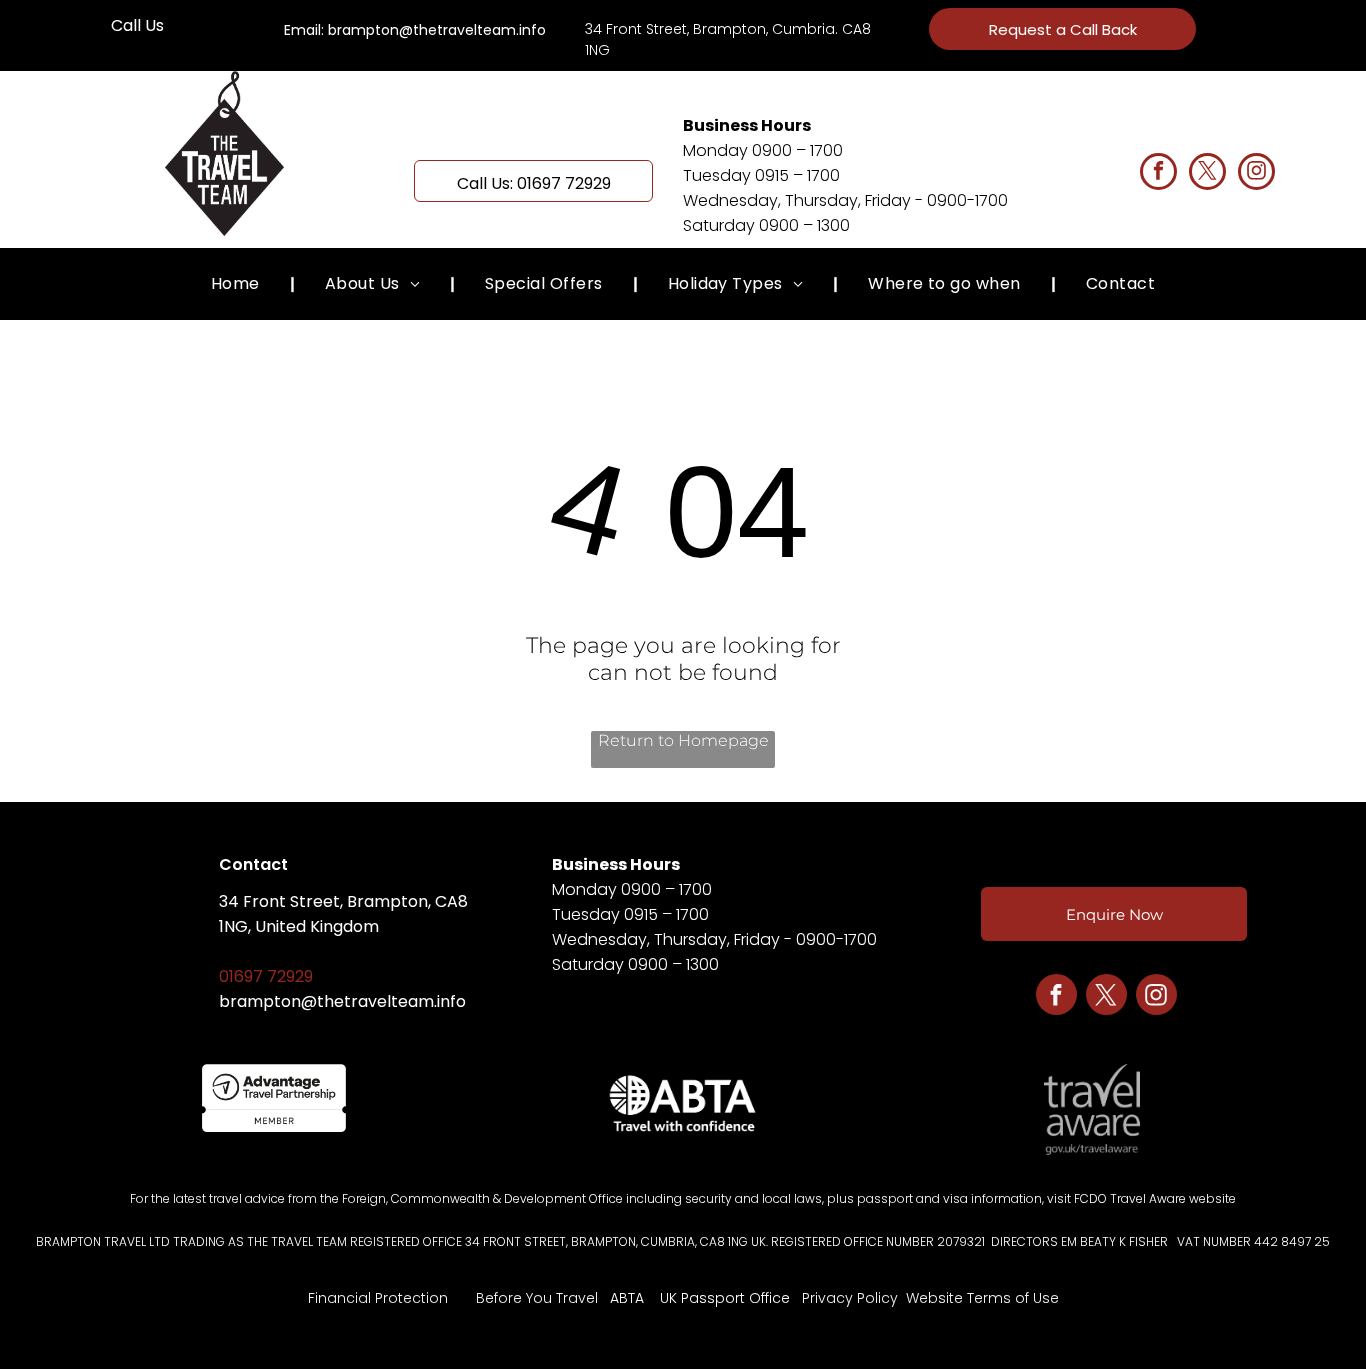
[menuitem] (238, 283)
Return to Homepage (683, 740)
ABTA (627, 1298)
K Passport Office (729, 1298)
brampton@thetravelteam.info (342, 1001)
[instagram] (1256, 174)
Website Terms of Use (982, 1298)
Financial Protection (378, 1298)
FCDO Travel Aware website (1155, 1198)
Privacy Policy (850, 1298)
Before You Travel (537, 1298)
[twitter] (1207, 174)
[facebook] (1158, 174)
